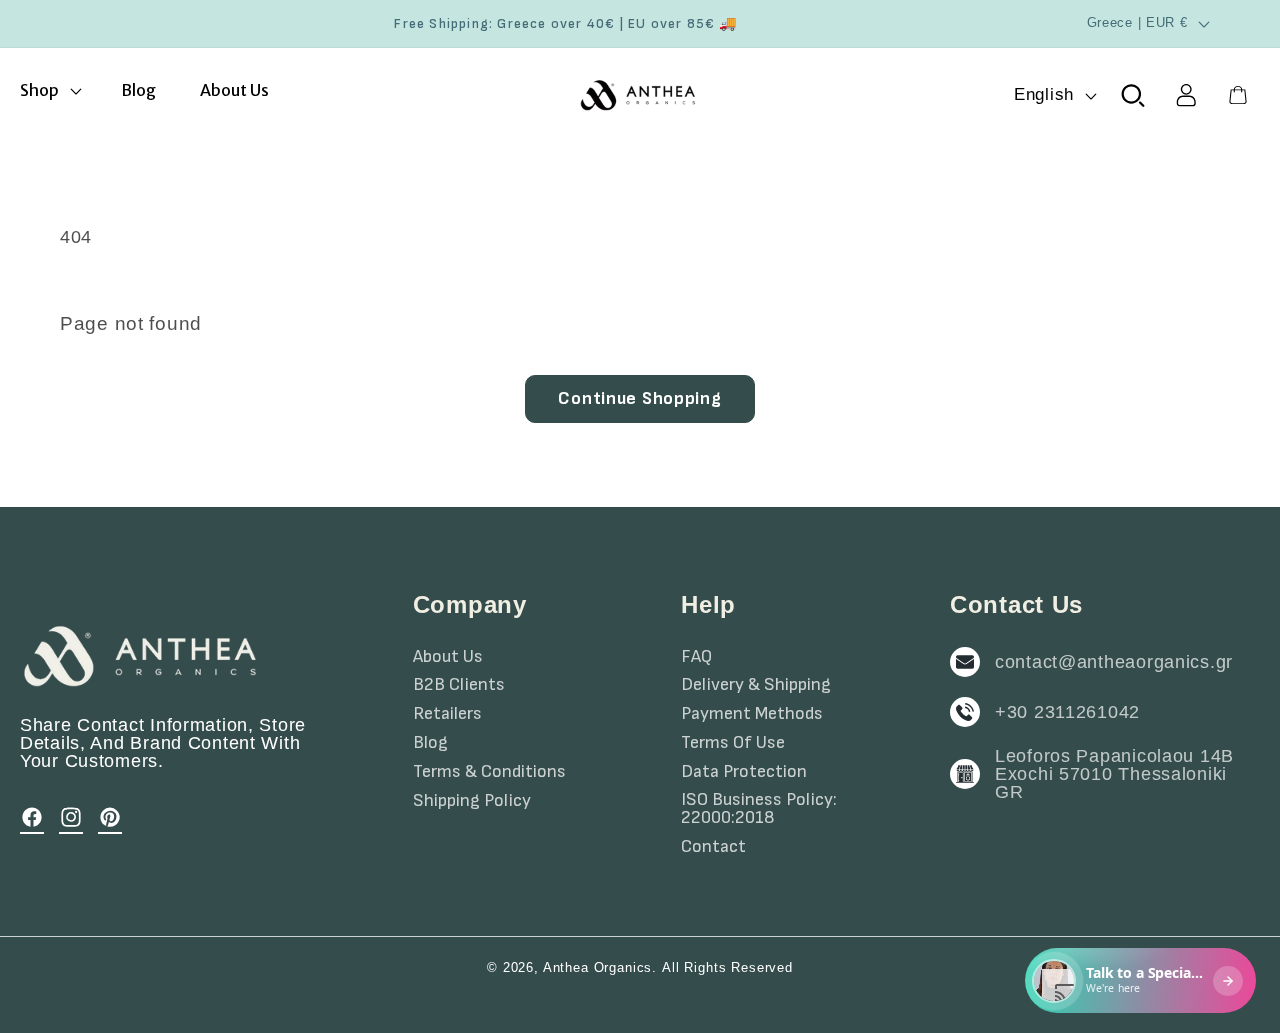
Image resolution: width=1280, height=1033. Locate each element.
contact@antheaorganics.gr (1114, 662)
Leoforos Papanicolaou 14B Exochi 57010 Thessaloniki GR (1114, 774)
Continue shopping (639, 398)
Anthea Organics (598, 967)
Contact (713, 847)
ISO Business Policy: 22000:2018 (759, 809)
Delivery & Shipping (756, 685)
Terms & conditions (489, 772)
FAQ (696, 657)
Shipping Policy (472, 801)
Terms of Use (733, 743)
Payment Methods (752, 714)
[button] (49, 90)
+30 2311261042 (1067, 712)
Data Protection (744, 772)
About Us (448, 657)
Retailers (447, 714)
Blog (430, 743)
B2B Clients (459, 685)
